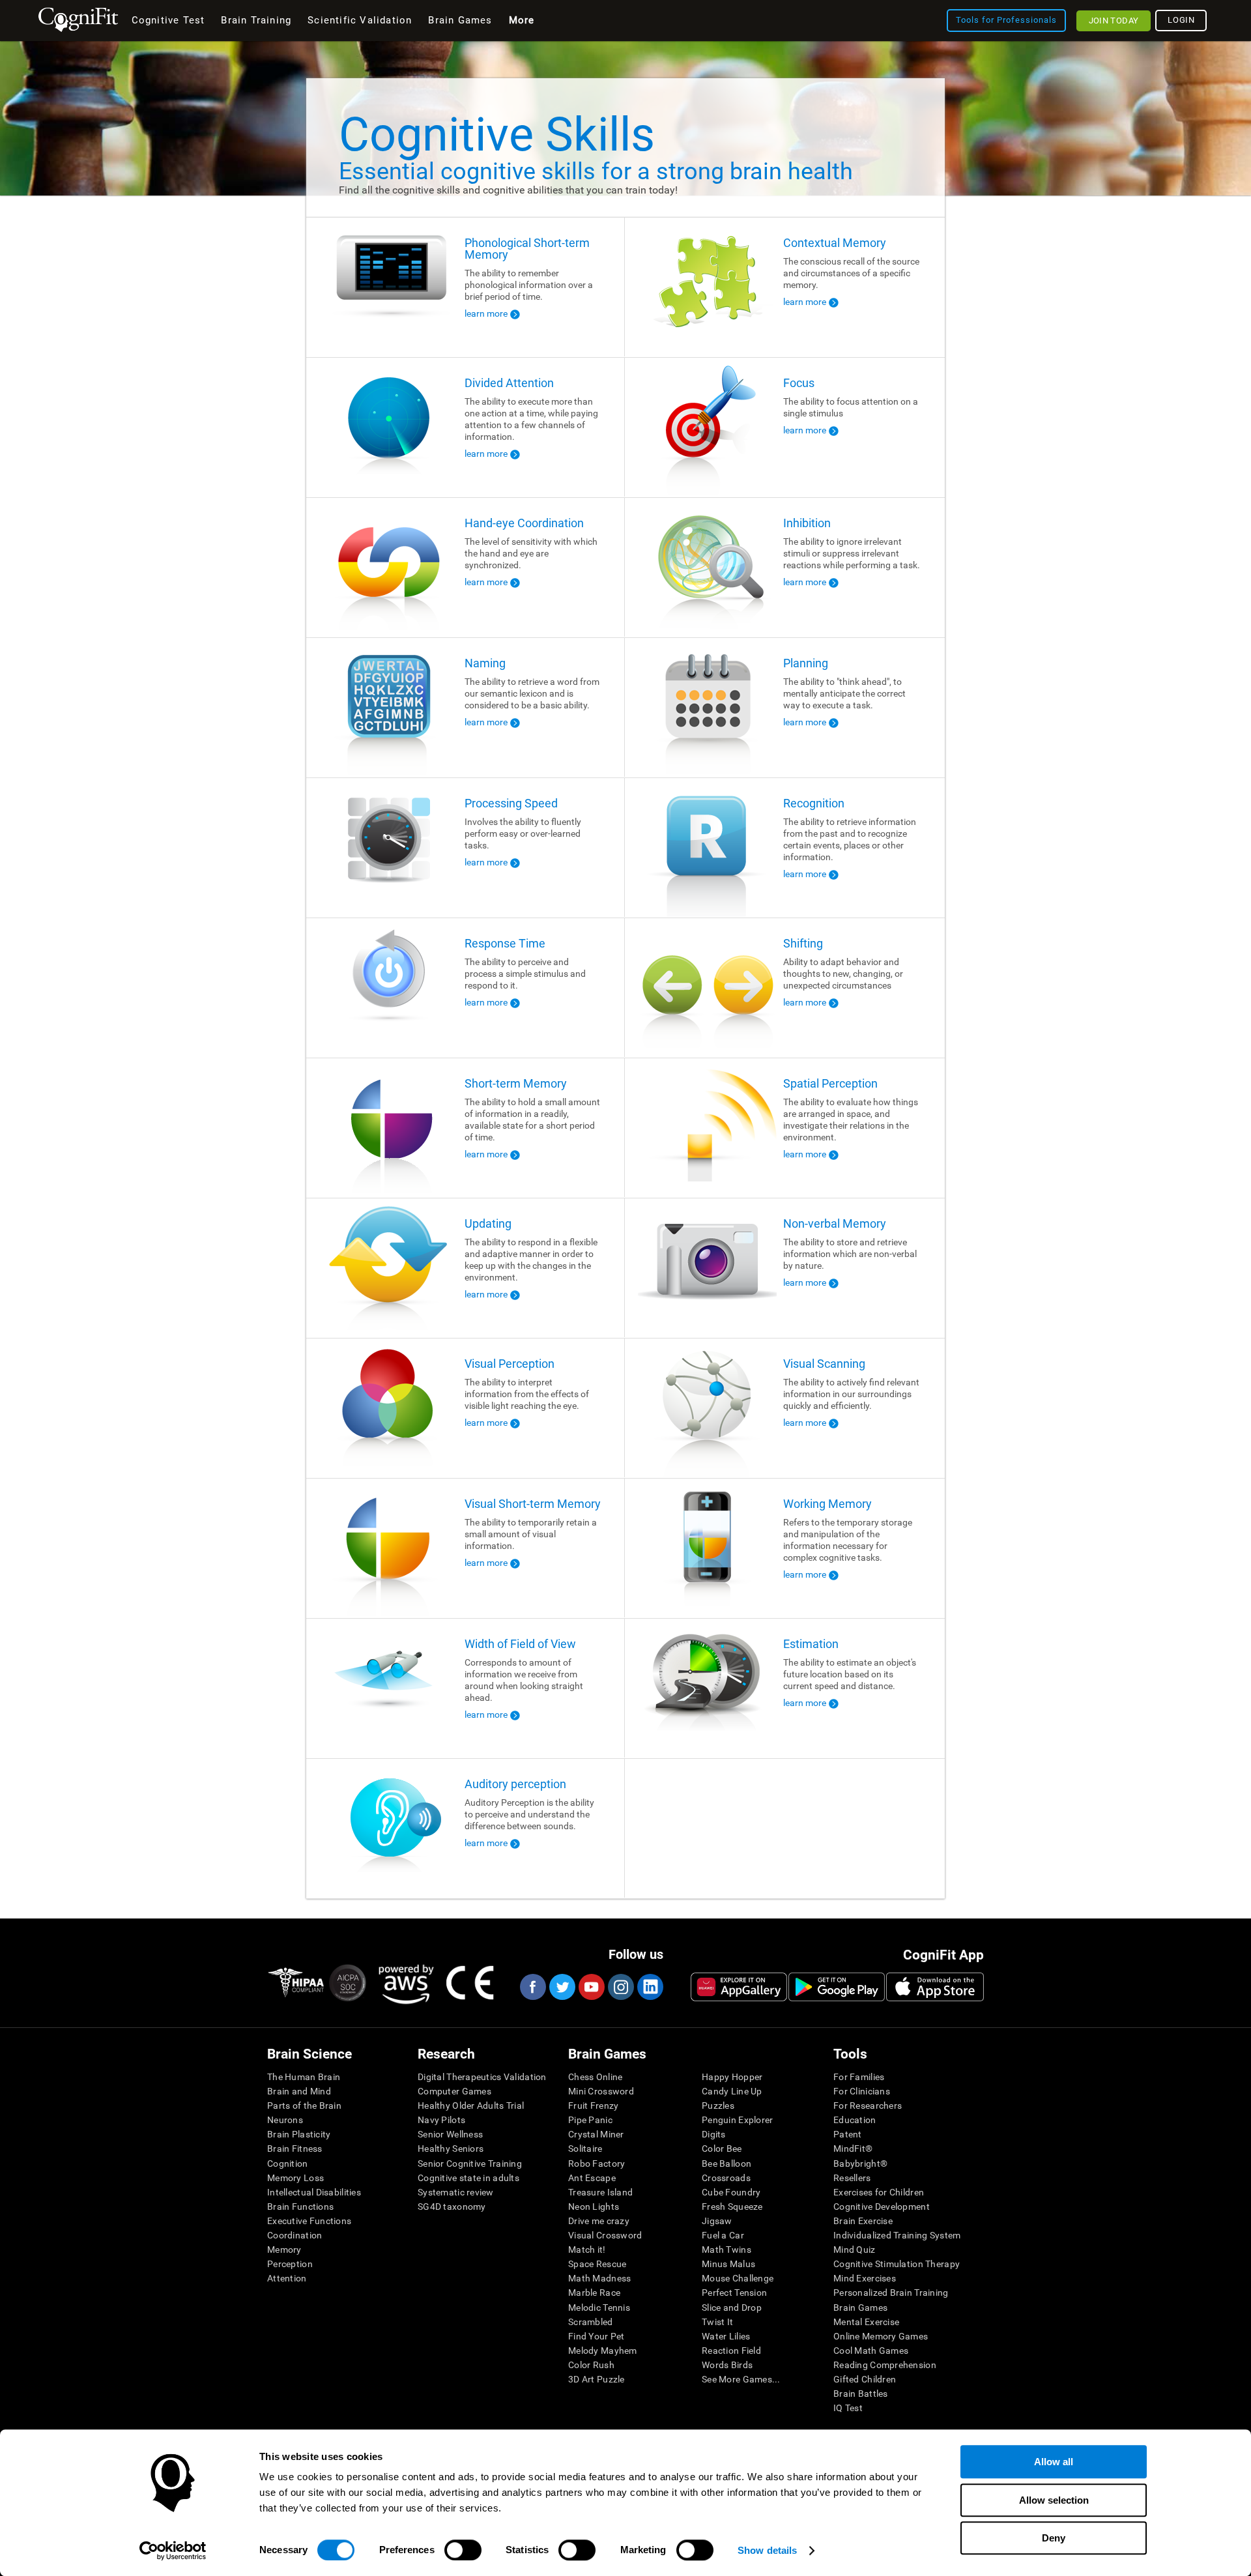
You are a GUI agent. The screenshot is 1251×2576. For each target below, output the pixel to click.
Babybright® (860, 2164)
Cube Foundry (731, 2192)
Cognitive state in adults (468, 2178)
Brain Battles (861, 2394)
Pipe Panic (590, 2120)
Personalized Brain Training (891, 2293)
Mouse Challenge (738, 2278)
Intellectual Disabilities (314, 2192)
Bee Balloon (726, 2164)
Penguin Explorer (737, 2120)
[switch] (463, 2550)
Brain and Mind (299, 2091)
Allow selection (1054, 2500)
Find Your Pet (597, 2336)
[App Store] (935, 1987)
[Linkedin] (650, 1987)
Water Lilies (726, 2336)
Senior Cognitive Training (470, 2164)
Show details (767, 2550)
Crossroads (726, 2178)
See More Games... (741, 2379)
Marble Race (594, 2293)
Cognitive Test (168, 20)
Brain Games (860, 2308)
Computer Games (454, 2091)
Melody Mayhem (603, 2351)
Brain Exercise (863, 2221)
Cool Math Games (871, 2351)
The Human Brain (304, 2077)
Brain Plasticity (299, 2134)
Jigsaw (717, 2221)
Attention (287, 2278)
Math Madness (599, 2278)
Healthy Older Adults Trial (471, 2106)
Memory (284, 2250)
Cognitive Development (882, 2207)
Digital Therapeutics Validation (482, 2077)
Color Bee (722, 2149)
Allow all (1054, 2462)
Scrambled (591, 2322)
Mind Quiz (855, 2250)
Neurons (285, 2120)
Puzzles (718, 2106)
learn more (486, 313)
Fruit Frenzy (593, 2106)
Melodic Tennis (599, 2308)
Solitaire (585, 2149)
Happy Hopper (732, 2077)
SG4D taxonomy (452, 2207)
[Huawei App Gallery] (739, 1987)
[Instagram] (620, 1987)
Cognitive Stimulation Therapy (897, 2264)
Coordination (295, 2235)
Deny (1054, 2538)
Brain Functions (300, 2207)
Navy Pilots (441, 2120)
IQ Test (848, 2408)
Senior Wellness (450, 2134)
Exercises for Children (879, 2192)
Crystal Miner (596, 2134)
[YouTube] (591, 1987)
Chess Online (595, 2077)
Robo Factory (597, 2164)
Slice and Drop (732, 2308)
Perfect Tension (734, 2293)
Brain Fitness (295, 2149)
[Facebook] (532, 1987)
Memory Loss (295, 2178)
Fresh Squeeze (732, 2207)
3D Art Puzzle (597, 2379)
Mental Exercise (866, 2322)
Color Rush (591, 2365)
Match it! (587, 2250)
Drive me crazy (599, 2221)
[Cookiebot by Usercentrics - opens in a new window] (173, 2551)
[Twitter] (562, 1987)
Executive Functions (309, 2221)
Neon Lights (594, 2207)
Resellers (852, 2178)
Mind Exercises (865, 2278)
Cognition (288, 2164)
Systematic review (456, 2192)
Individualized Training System (897, 2235)
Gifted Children (865, 2379)
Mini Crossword (601, 2091)
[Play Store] (837, 1987)
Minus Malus (728, 2264)
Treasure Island (600, 2192)
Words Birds (727, 2365)
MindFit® (853, 2149)
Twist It (717, 2322)
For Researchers (868, 2106)
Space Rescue (597, 2264)
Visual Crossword (605, 2235)
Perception (290, 2264)
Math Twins (726, 2250)
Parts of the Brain (304, 2106)
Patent (848, 2134)
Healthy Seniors (451, 2149)
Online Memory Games (881, 2336)
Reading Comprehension (885, 2365)
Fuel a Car (723, 2235)
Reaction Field (731, 2351)
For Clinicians (862, 2091)
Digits (714, 2134)
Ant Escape (592, 2178)
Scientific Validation (360, 20)
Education (855, 2120)
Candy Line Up (732, 2091)
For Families (859, 2077)
